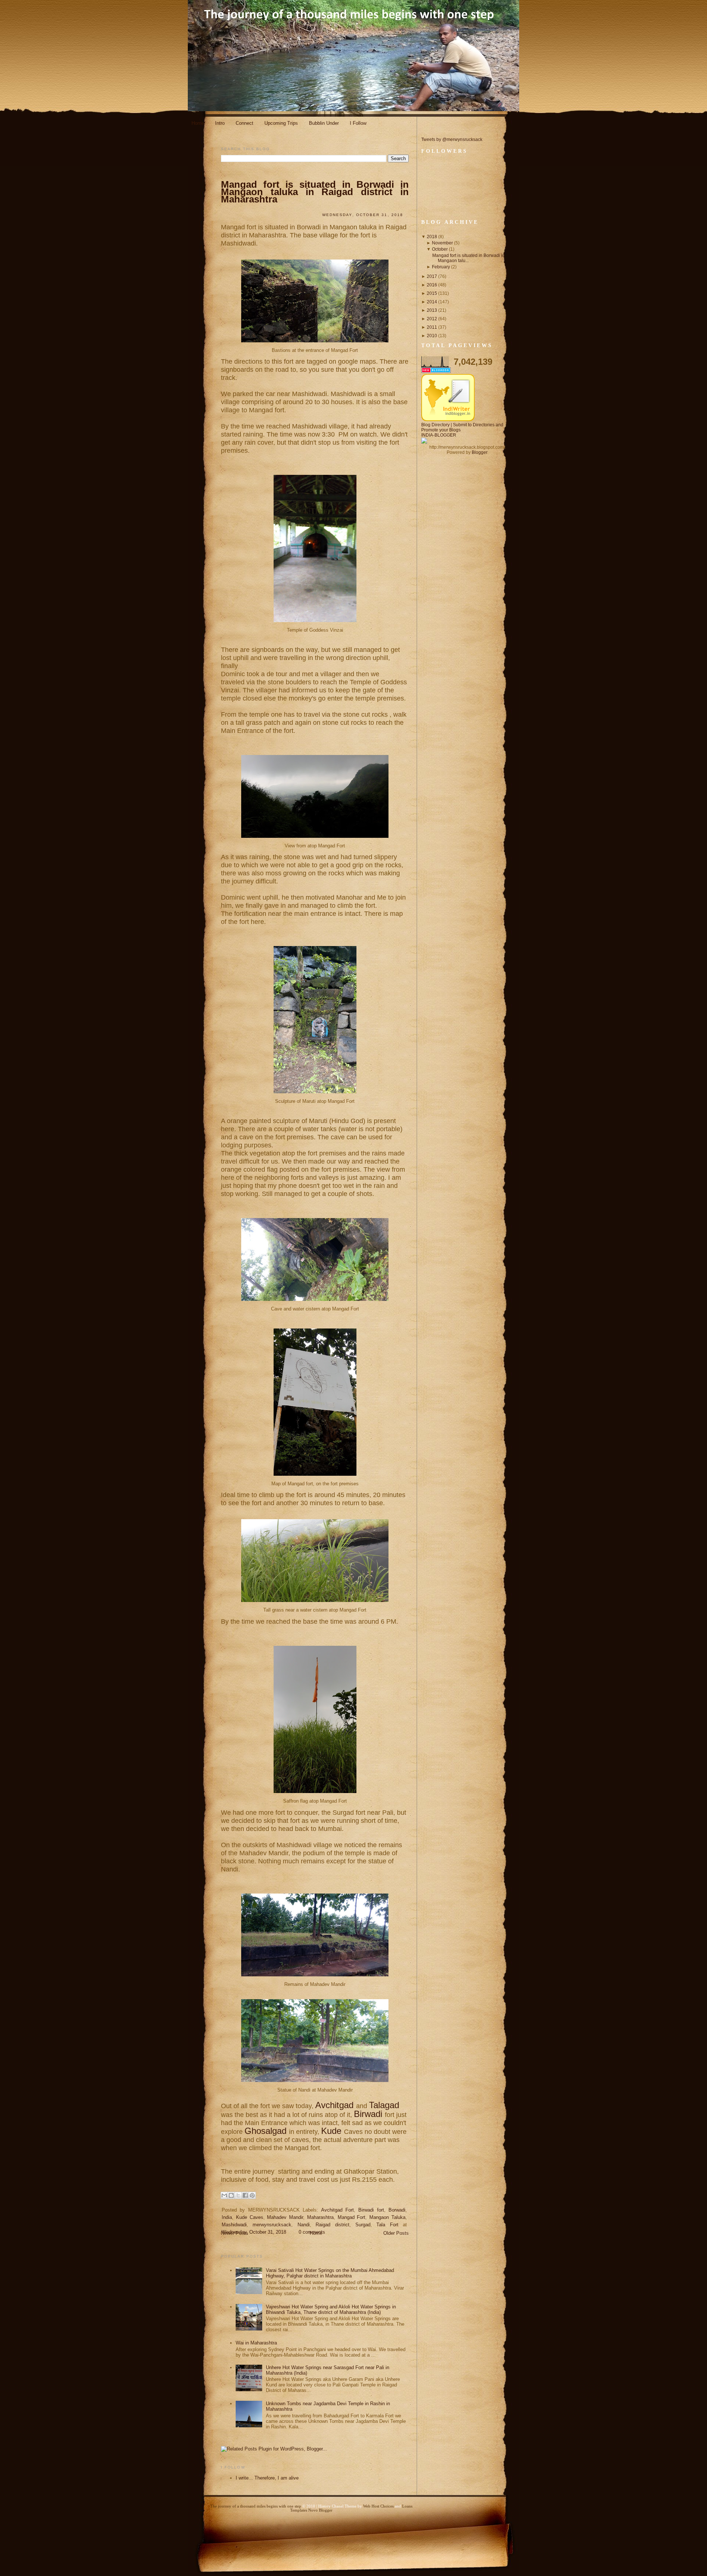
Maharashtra (320, 2217)
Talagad (384, 2105)
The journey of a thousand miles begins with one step (256, 2506)
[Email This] (224, 2195)
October (440, 249)
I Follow (358, 123)
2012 (432, 319)
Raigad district (332, 2225)
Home (198, 123)
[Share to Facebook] (245, 2195)
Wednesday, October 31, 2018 (254, 2232)
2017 (432, 276)
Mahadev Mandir (285, 2217)
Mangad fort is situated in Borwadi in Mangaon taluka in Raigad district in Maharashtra (315, 192)
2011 (432, 327)
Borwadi (397, 2210)
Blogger (479, 452)
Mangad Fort (352, 2217)
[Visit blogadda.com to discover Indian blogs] (436, 371)
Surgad (363, 2225)
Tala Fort (387, 2225)
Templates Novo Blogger (311, 2510)
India (227, 2217)
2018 (432, 237)
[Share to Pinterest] (252, 2195)
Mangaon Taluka (387, 2217)
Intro (220, 123)
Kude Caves (250, 2217)
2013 (432, 310)
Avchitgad (336, 2105)
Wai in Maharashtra (256, 2343)
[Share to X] (238, 2195)
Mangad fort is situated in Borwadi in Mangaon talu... (469, 258)
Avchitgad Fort (337, 2210)
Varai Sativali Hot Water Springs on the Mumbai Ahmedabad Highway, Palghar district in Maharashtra (330, 2273)
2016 (432, 285)
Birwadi (369, 2114)
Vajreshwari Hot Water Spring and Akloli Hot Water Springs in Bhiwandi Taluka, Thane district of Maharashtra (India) (331, 2309)
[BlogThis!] (231, 2195)
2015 (432, 293)
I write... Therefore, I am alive (267, 2478)
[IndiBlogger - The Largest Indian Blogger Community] (448, 420)
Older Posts (396, 2233)
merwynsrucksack (272, 2225)
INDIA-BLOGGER (439, 435)
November (442, 243)
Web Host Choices (378, 2506)
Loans (407, 2506)
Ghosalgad (267, 2131)
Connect (245, 123)
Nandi (304, 2225)
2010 (432, 336)
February (441, 267)
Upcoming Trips (281, 123)
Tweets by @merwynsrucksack (452, 140)
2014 (432, 302)
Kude (333, 2131)
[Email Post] (226, 2243)
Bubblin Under (324, 123)
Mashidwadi (234, 2225)
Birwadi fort (371, 2210)
